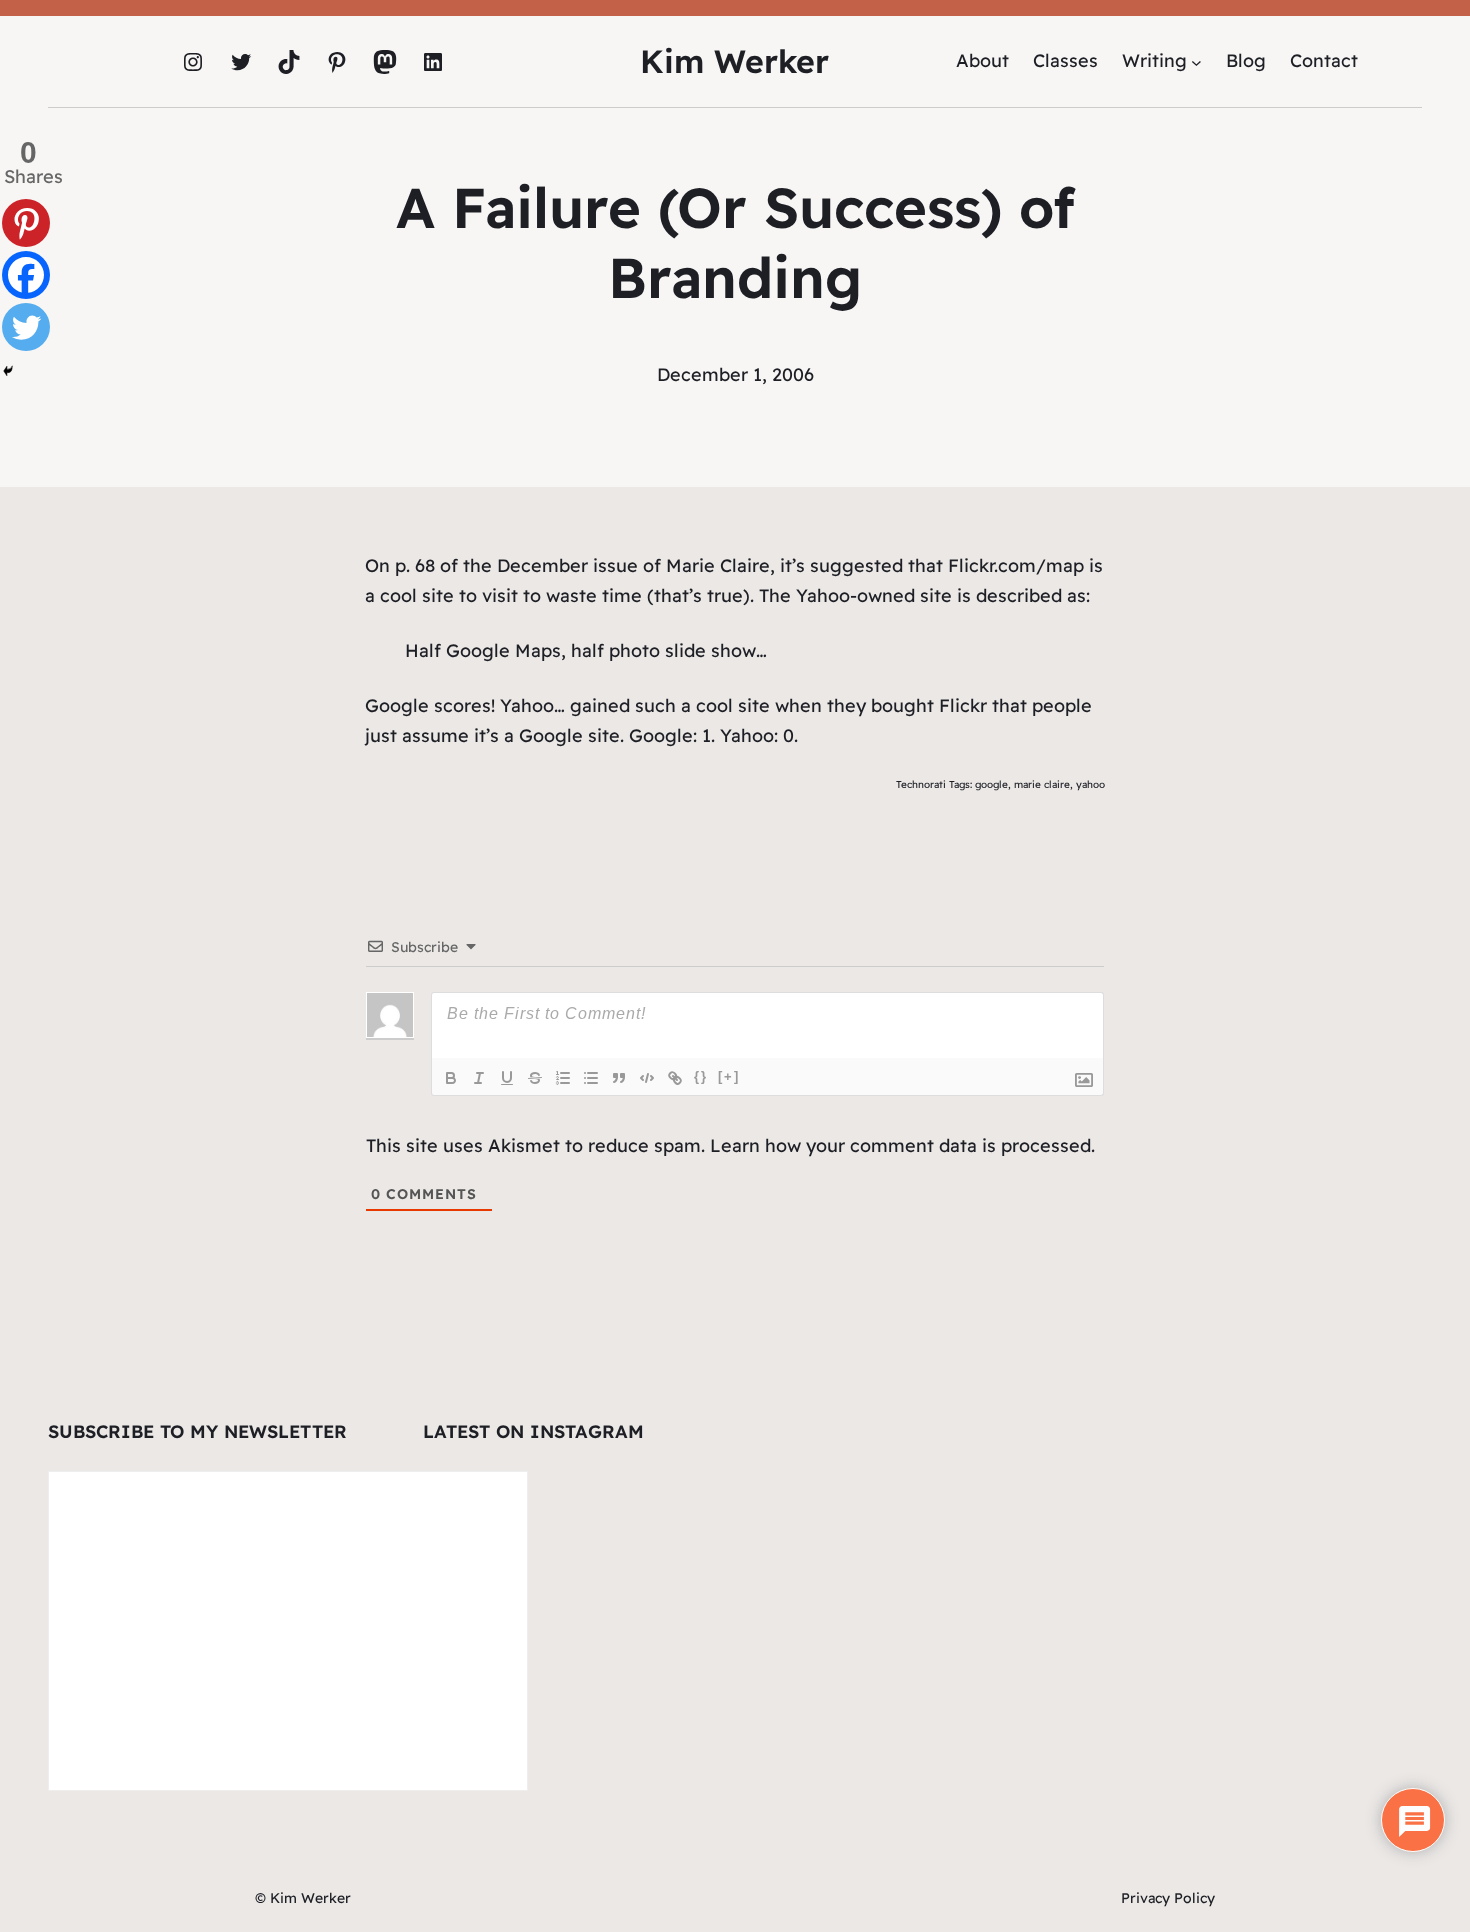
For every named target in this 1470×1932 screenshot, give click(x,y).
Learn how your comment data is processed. (902, 1145)
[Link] (675, 1078)
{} (701, 1076)
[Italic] (479, 1078)
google (991, 784)
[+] (729, 1076)
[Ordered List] (563, 1078)
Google (397, 705)
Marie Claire (718, 565)
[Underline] (507, 1078)
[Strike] (535, 1078)
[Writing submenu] (1196, 61)
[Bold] (451, 1078)
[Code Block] (647, 1078)
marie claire (1042, 784)
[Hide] (8, 371)
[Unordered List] (591, 1078)
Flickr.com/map (1016, 565)
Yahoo (823, 595)
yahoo (1090, 784)
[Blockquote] (619, 1078)
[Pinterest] (26, 223)
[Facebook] (26, 275)
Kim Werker (734, 61)
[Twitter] (26, 327)
